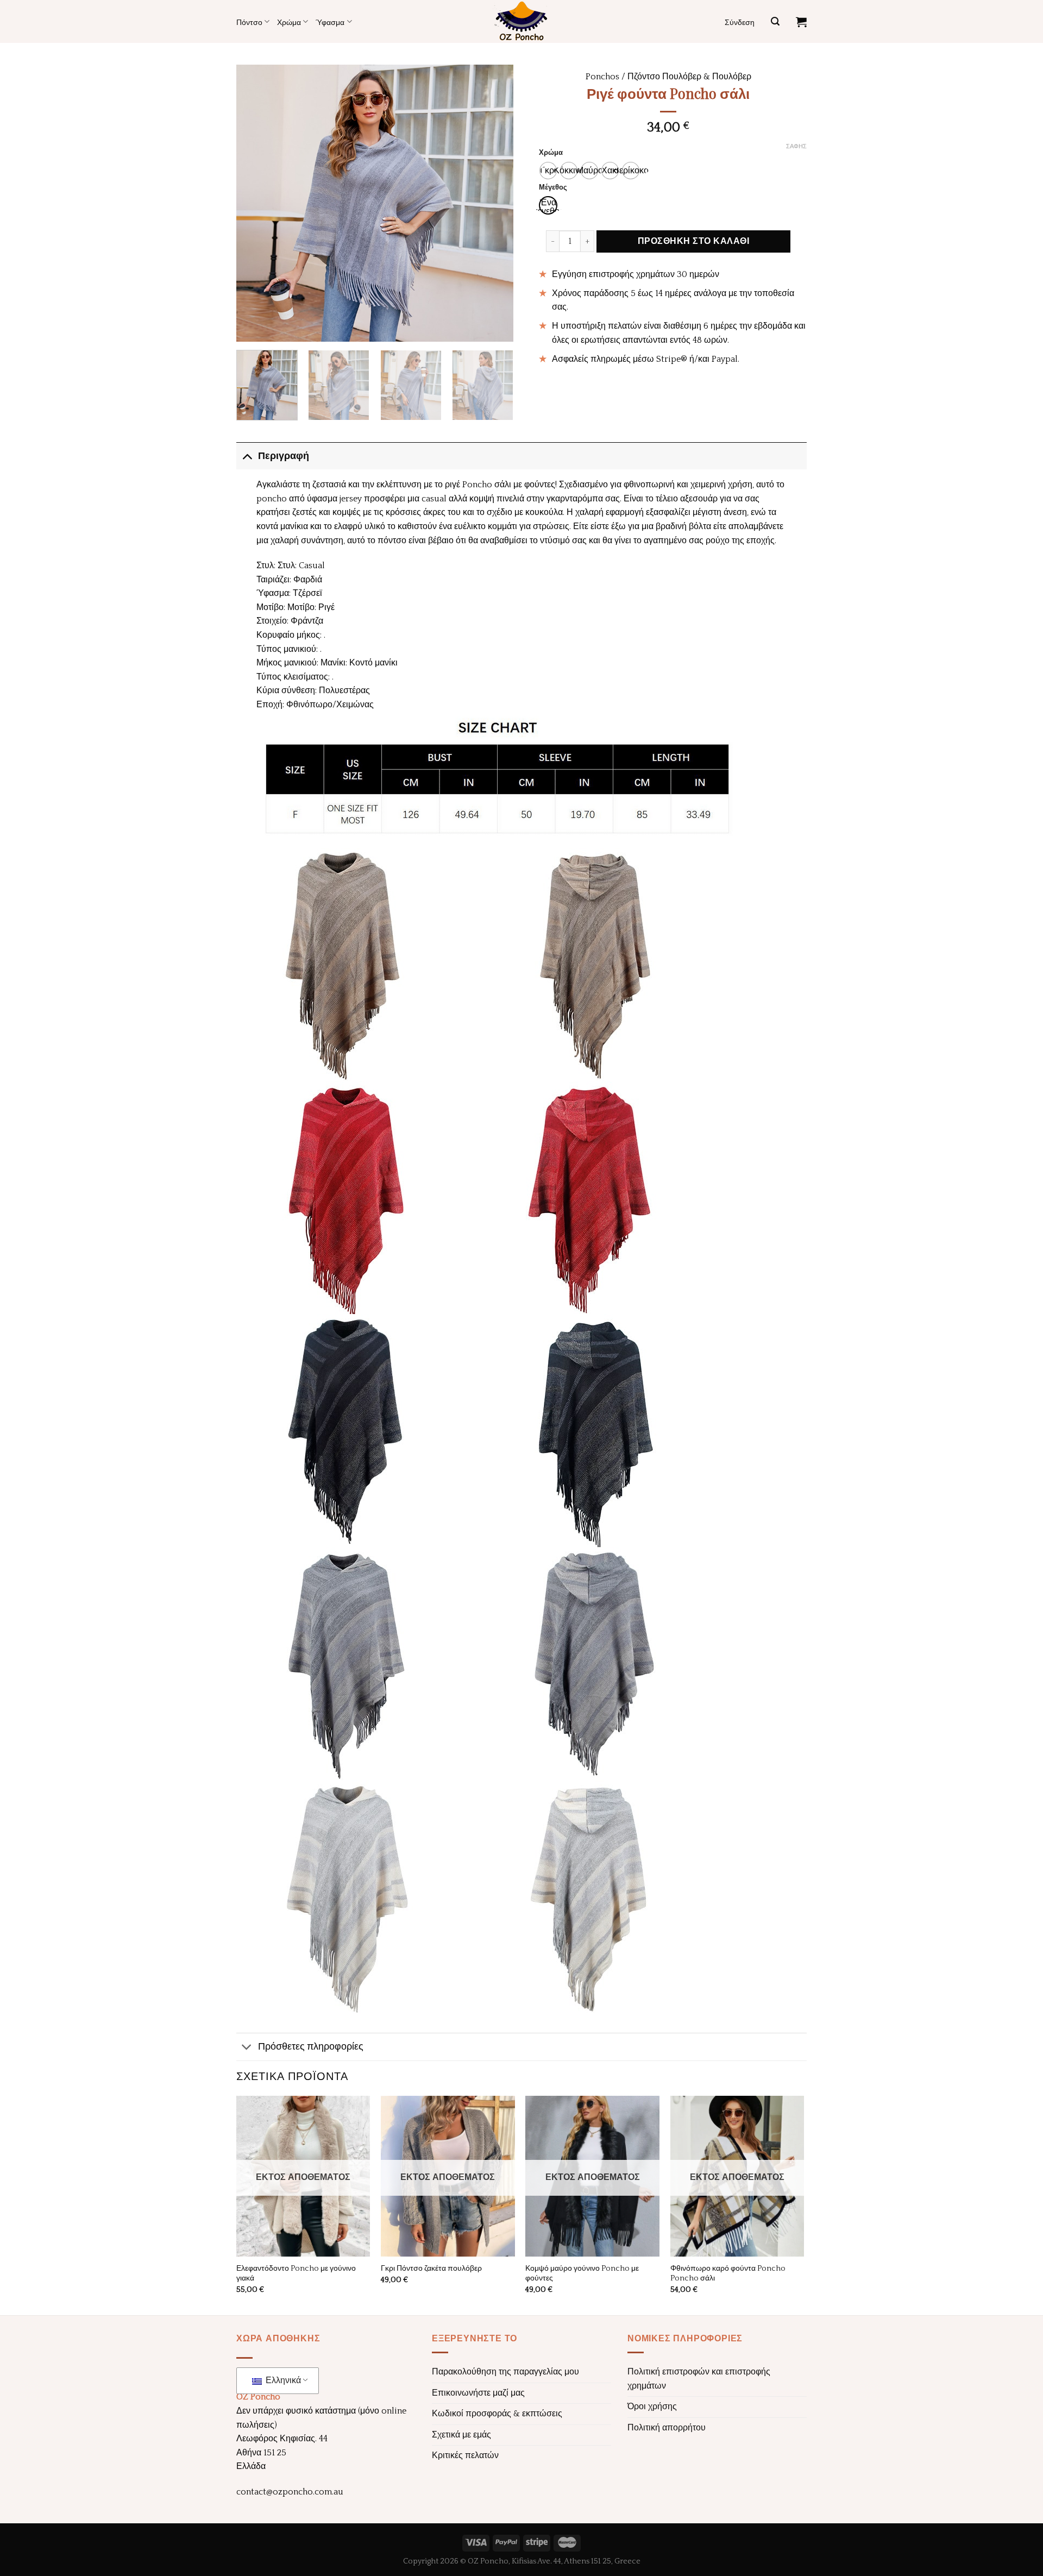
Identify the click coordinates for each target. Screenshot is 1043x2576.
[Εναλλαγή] (247, 456)
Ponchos (602, 77)
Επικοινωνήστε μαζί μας (478, 2393)
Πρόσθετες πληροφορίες (311, 2047)
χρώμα (551, 153)
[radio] (548, 171)
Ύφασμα (330, 22)
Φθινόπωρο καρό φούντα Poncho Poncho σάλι (728, 2274)
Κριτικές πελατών (465, 2455)
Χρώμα (289, 22)
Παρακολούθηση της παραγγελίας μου (505, 2372)
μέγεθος (553, 188)
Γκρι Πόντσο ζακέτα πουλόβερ (431, 2269)
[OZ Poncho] (521, 21)
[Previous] (255, 203)
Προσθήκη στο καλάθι (693, 241)
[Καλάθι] (801, 22)
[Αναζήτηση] (775, 21)
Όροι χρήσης (652, 2407)
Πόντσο (249, 22)
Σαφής (796, 147)
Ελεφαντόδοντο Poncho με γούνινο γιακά (296, 2274)
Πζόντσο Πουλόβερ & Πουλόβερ (689, 77)
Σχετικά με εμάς (461, 2435)
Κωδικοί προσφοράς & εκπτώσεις (497, 2414)
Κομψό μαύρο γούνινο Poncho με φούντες (582, 2274)
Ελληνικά (282, 2380)
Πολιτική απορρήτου (667, 2428)
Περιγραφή (284, 456)
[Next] (494, 203)
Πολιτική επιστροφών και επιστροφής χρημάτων (699, 2379)
